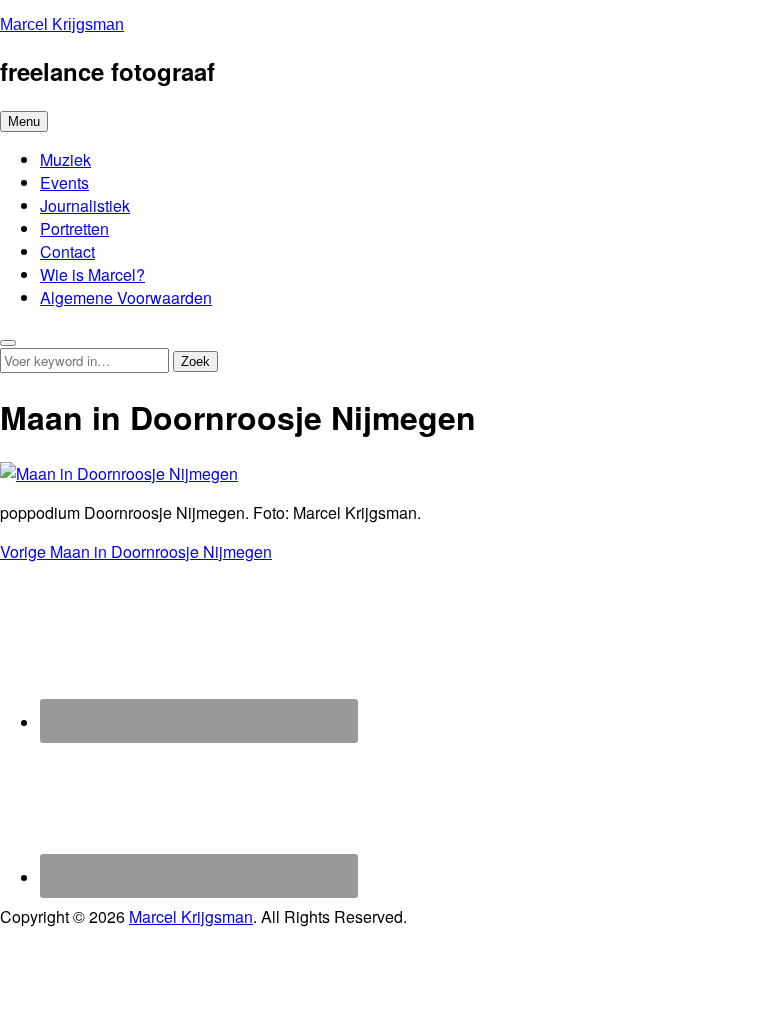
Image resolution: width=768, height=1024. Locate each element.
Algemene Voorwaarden (126, 297)
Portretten (74, 228)
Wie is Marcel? (92, 274)
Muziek (65, 159)
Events (64, 182)
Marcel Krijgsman (62, 24)
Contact (67, 251)
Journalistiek (85, 205)
